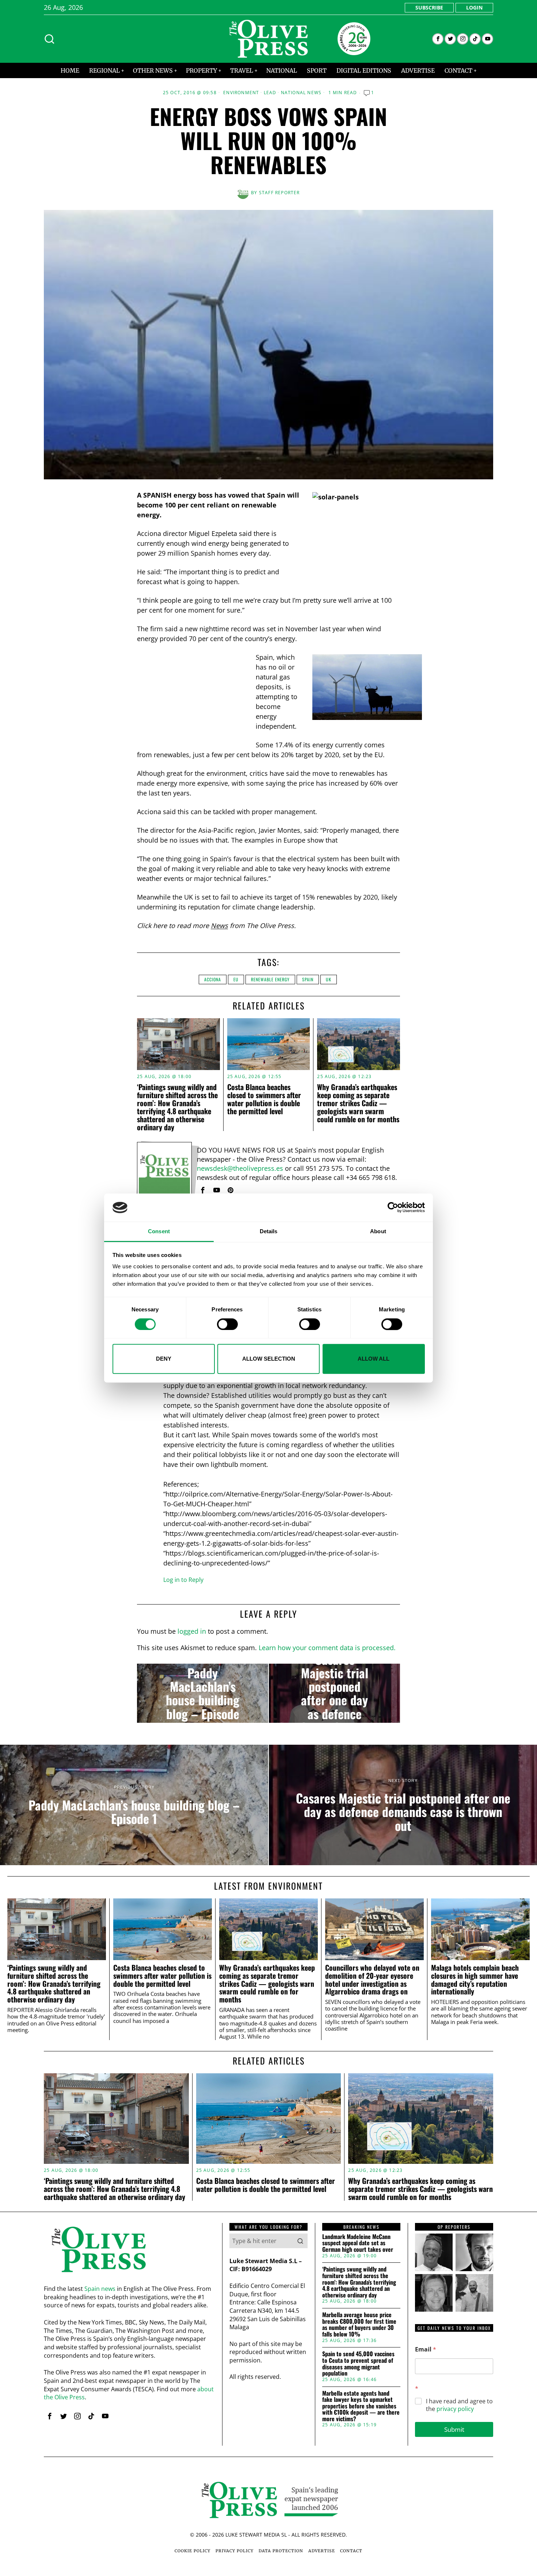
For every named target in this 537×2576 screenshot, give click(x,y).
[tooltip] (438, 39)
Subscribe (429, 7)
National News (301, 93)
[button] (300, 2241)
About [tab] (378, 1231)
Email (426, 2349)
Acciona (213, 979)
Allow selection (269, 1359)
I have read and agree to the (459, 2405)
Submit (454, 2429)
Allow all (374, 1359)
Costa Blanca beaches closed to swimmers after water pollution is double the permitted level (264, 1099)
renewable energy (270, 979)
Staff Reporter (279, 193)
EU (236, 979)
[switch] (227, 1324)
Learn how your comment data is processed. (327, 1648)
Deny (164, 1359)
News (219, 925)
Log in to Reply (183, 1580)
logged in (192, 1631)
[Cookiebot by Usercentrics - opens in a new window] (393, 1208)
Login (474, 7)
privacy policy (455, 2409)
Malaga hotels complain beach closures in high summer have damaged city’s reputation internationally (475, 1980)
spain (308, 979)
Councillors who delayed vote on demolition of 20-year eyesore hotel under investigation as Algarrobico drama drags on (372, 1980)
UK (329, 979)
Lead (270, 93)
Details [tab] (269, 1231)
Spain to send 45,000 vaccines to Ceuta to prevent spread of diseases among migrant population (358, 2364)
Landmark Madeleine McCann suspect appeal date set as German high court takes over (358, 2243)
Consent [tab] (159, 1231)
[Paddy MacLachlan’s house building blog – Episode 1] (203, 1693)
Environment (241, 93)
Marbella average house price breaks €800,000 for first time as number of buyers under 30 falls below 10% (359, 2324)
